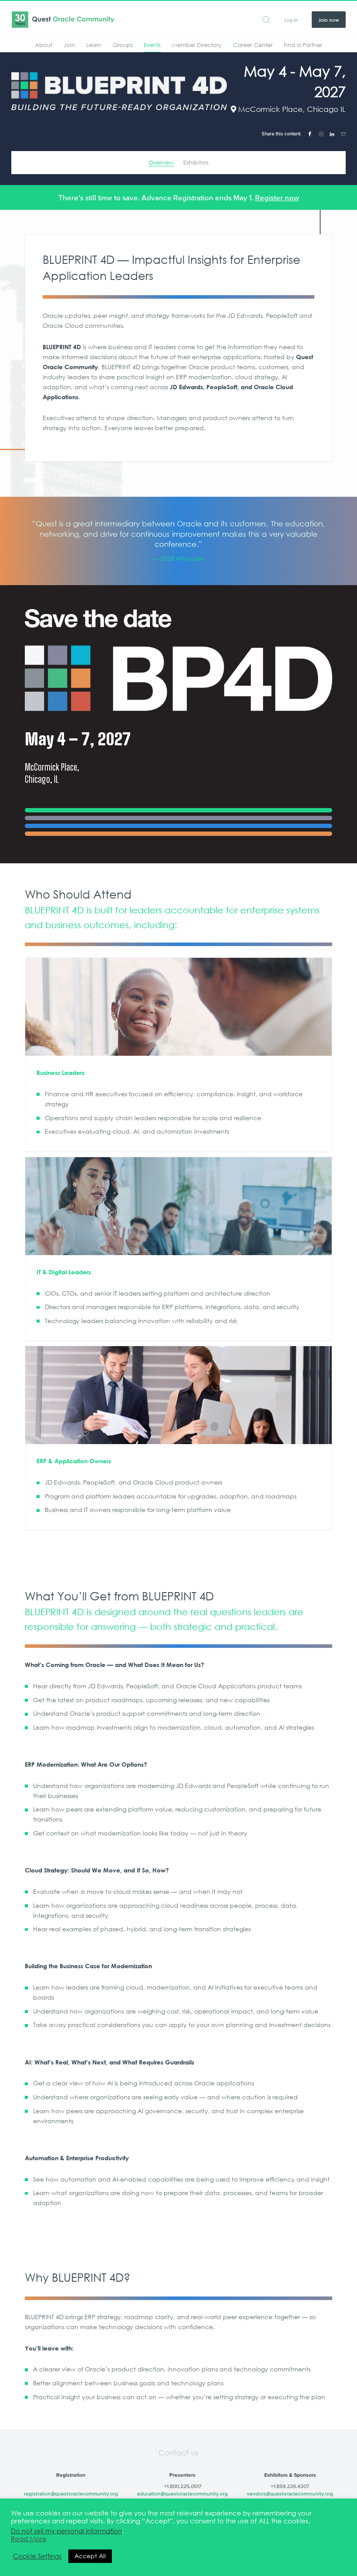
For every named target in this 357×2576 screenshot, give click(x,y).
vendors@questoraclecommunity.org (290, 2494)
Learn (94, 45)
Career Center (253, 45)
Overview (161, 162)
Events (152, 45)
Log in (291, 20)
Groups (123, 45)
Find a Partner (303, 45)
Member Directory (197, 45)
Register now (277, 198)
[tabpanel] (179, 541)
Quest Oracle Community (62, 20)
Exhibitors (196, 162)
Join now (329, 20)
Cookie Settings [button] (37, 2556)
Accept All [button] (90, 2556)
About (44, 45)
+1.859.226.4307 (290, 2486)
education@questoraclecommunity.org (182, 2494)
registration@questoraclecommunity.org (71, 2494)
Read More (29, 2539)
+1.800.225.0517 (183, 2486)
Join (69, 45)
